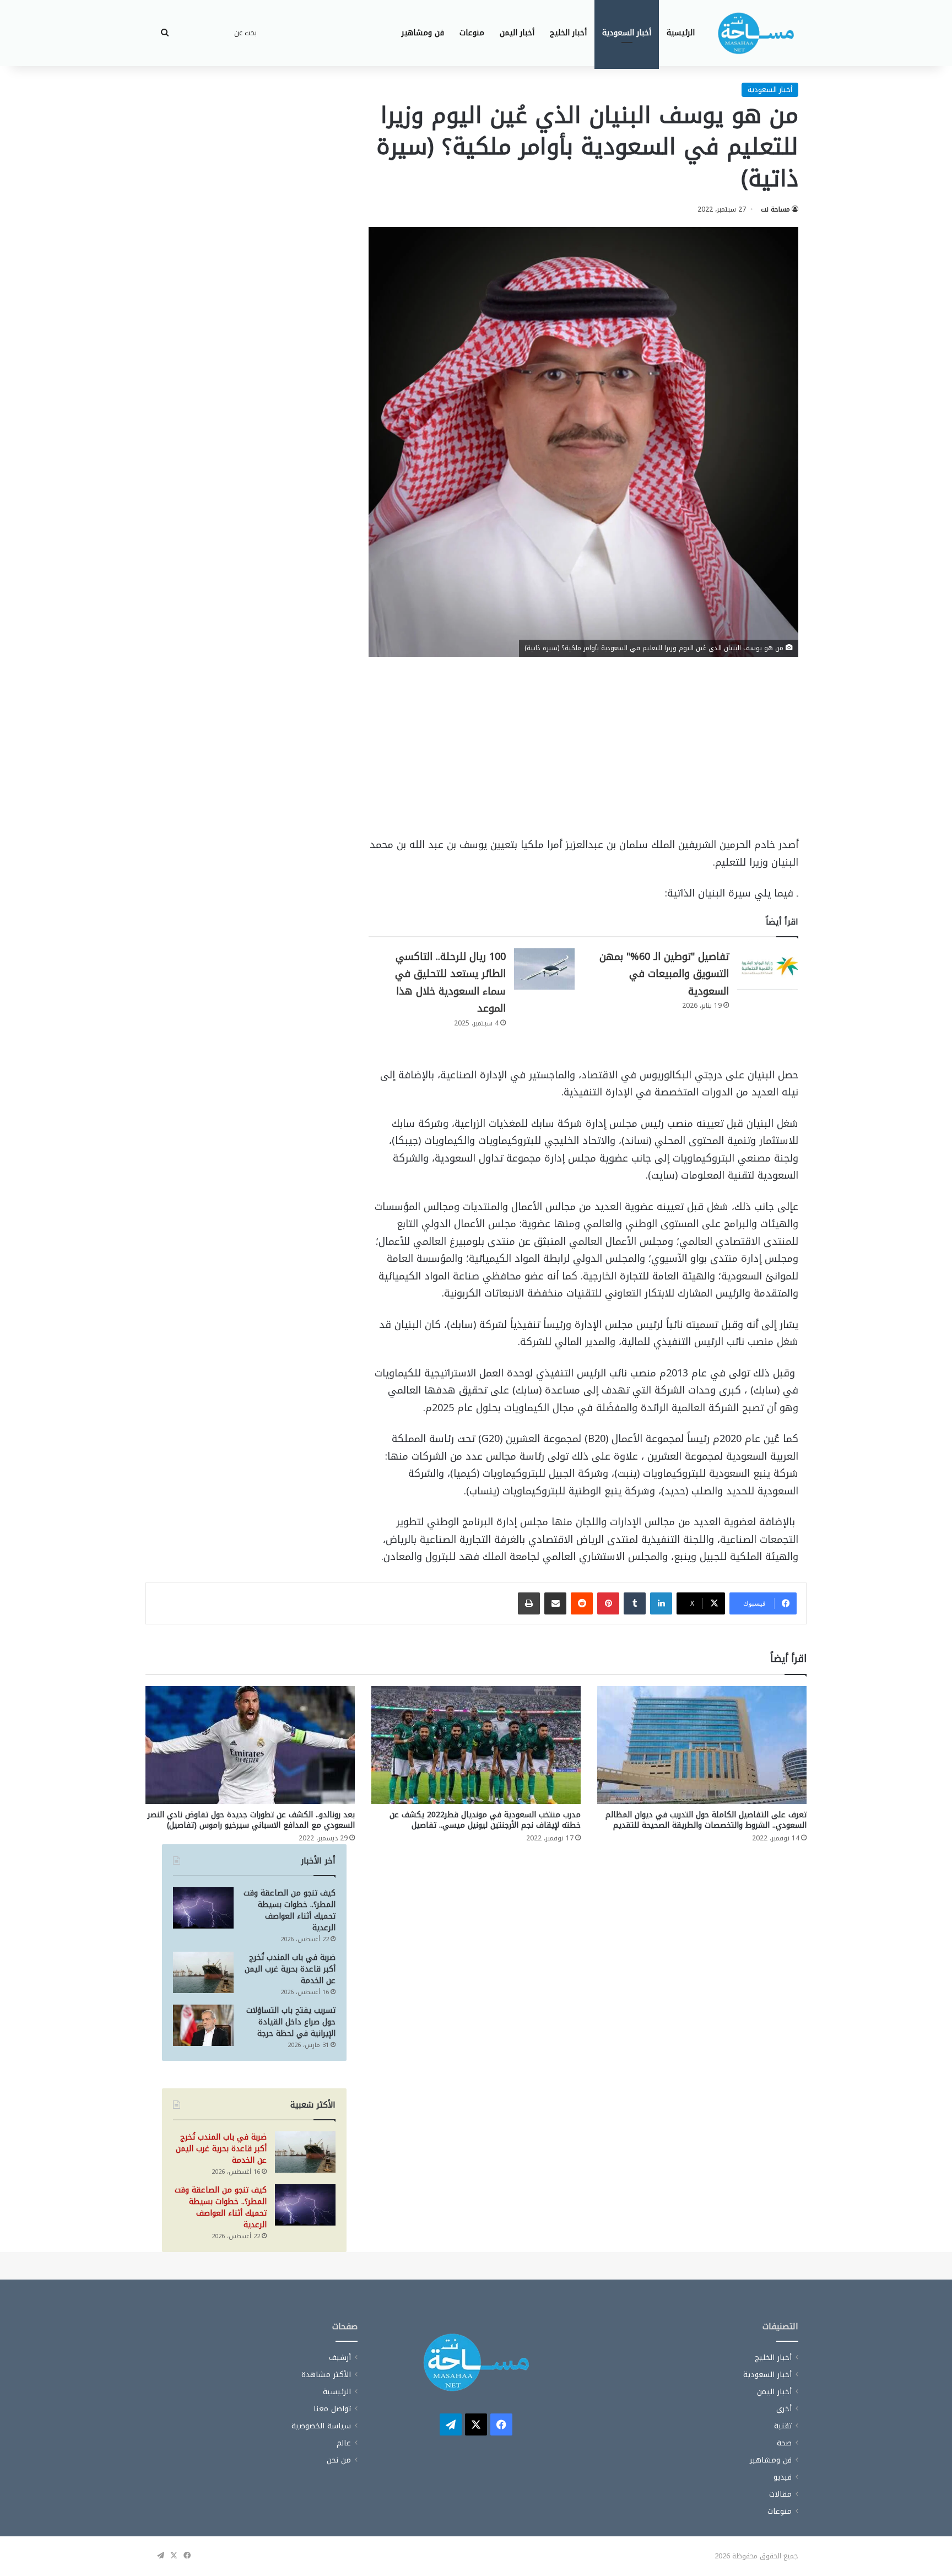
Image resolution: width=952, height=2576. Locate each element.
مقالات (780, 2494)
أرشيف (340, 2358)
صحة (784, 2443)
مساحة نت (775, 209)
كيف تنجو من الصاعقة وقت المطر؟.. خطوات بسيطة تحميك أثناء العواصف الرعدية (290, 1910)
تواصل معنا (332, 2409)
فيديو (783, 2477)
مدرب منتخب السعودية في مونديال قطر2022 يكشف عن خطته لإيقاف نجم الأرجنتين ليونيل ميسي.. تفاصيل (485, 1820)
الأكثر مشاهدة (326, 2375)
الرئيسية (681, 33)
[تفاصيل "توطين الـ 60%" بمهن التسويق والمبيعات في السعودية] (767, 969)
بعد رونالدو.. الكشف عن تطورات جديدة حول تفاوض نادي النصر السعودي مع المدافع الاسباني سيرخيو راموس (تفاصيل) (251, 1820)
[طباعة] (529, 1603)
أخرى (784, 2409)
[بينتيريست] (608, 1603)
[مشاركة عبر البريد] (555, 1603)
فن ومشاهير (423, 33)
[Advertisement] (583, 755)
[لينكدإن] (661, 1603)
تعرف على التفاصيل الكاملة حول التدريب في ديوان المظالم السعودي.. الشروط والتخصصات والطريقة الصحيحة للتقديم (706, 1820)
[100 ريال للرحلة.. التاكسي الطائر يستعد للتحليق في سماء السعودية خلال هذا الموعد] (544, 969)
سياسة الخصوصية (321, 2426)
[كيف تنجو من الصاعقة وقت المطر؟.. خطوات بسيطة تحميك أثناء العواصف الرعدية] (203, 1908)
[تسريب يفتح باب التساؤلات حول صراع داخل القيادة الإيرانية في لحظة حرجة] (203, 2025)
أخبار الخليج (568, 33)
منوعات (472, 33)
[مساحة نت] (756, 33)
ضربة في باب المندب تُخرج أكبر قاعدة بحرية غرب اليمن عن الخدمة (290, 1969)
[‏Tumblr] (635, 1603)
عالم (344, 2443)
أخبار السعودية (627, 33)
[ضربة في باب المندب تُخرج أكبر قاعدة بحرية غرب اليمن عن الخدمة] (203, 1972)
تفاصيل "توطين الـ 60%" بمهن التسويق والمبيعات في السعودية (664, 974)
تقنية (783, 2426)
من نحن (339, 2460)
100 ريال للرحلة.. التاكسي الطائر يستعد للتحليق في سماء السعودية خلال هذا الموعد (450, 983)
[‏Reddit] (582, 1603)
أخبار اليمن (517, 33)
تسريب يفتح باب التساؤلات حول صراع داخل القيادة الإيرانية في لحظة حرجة (291, 2022)
